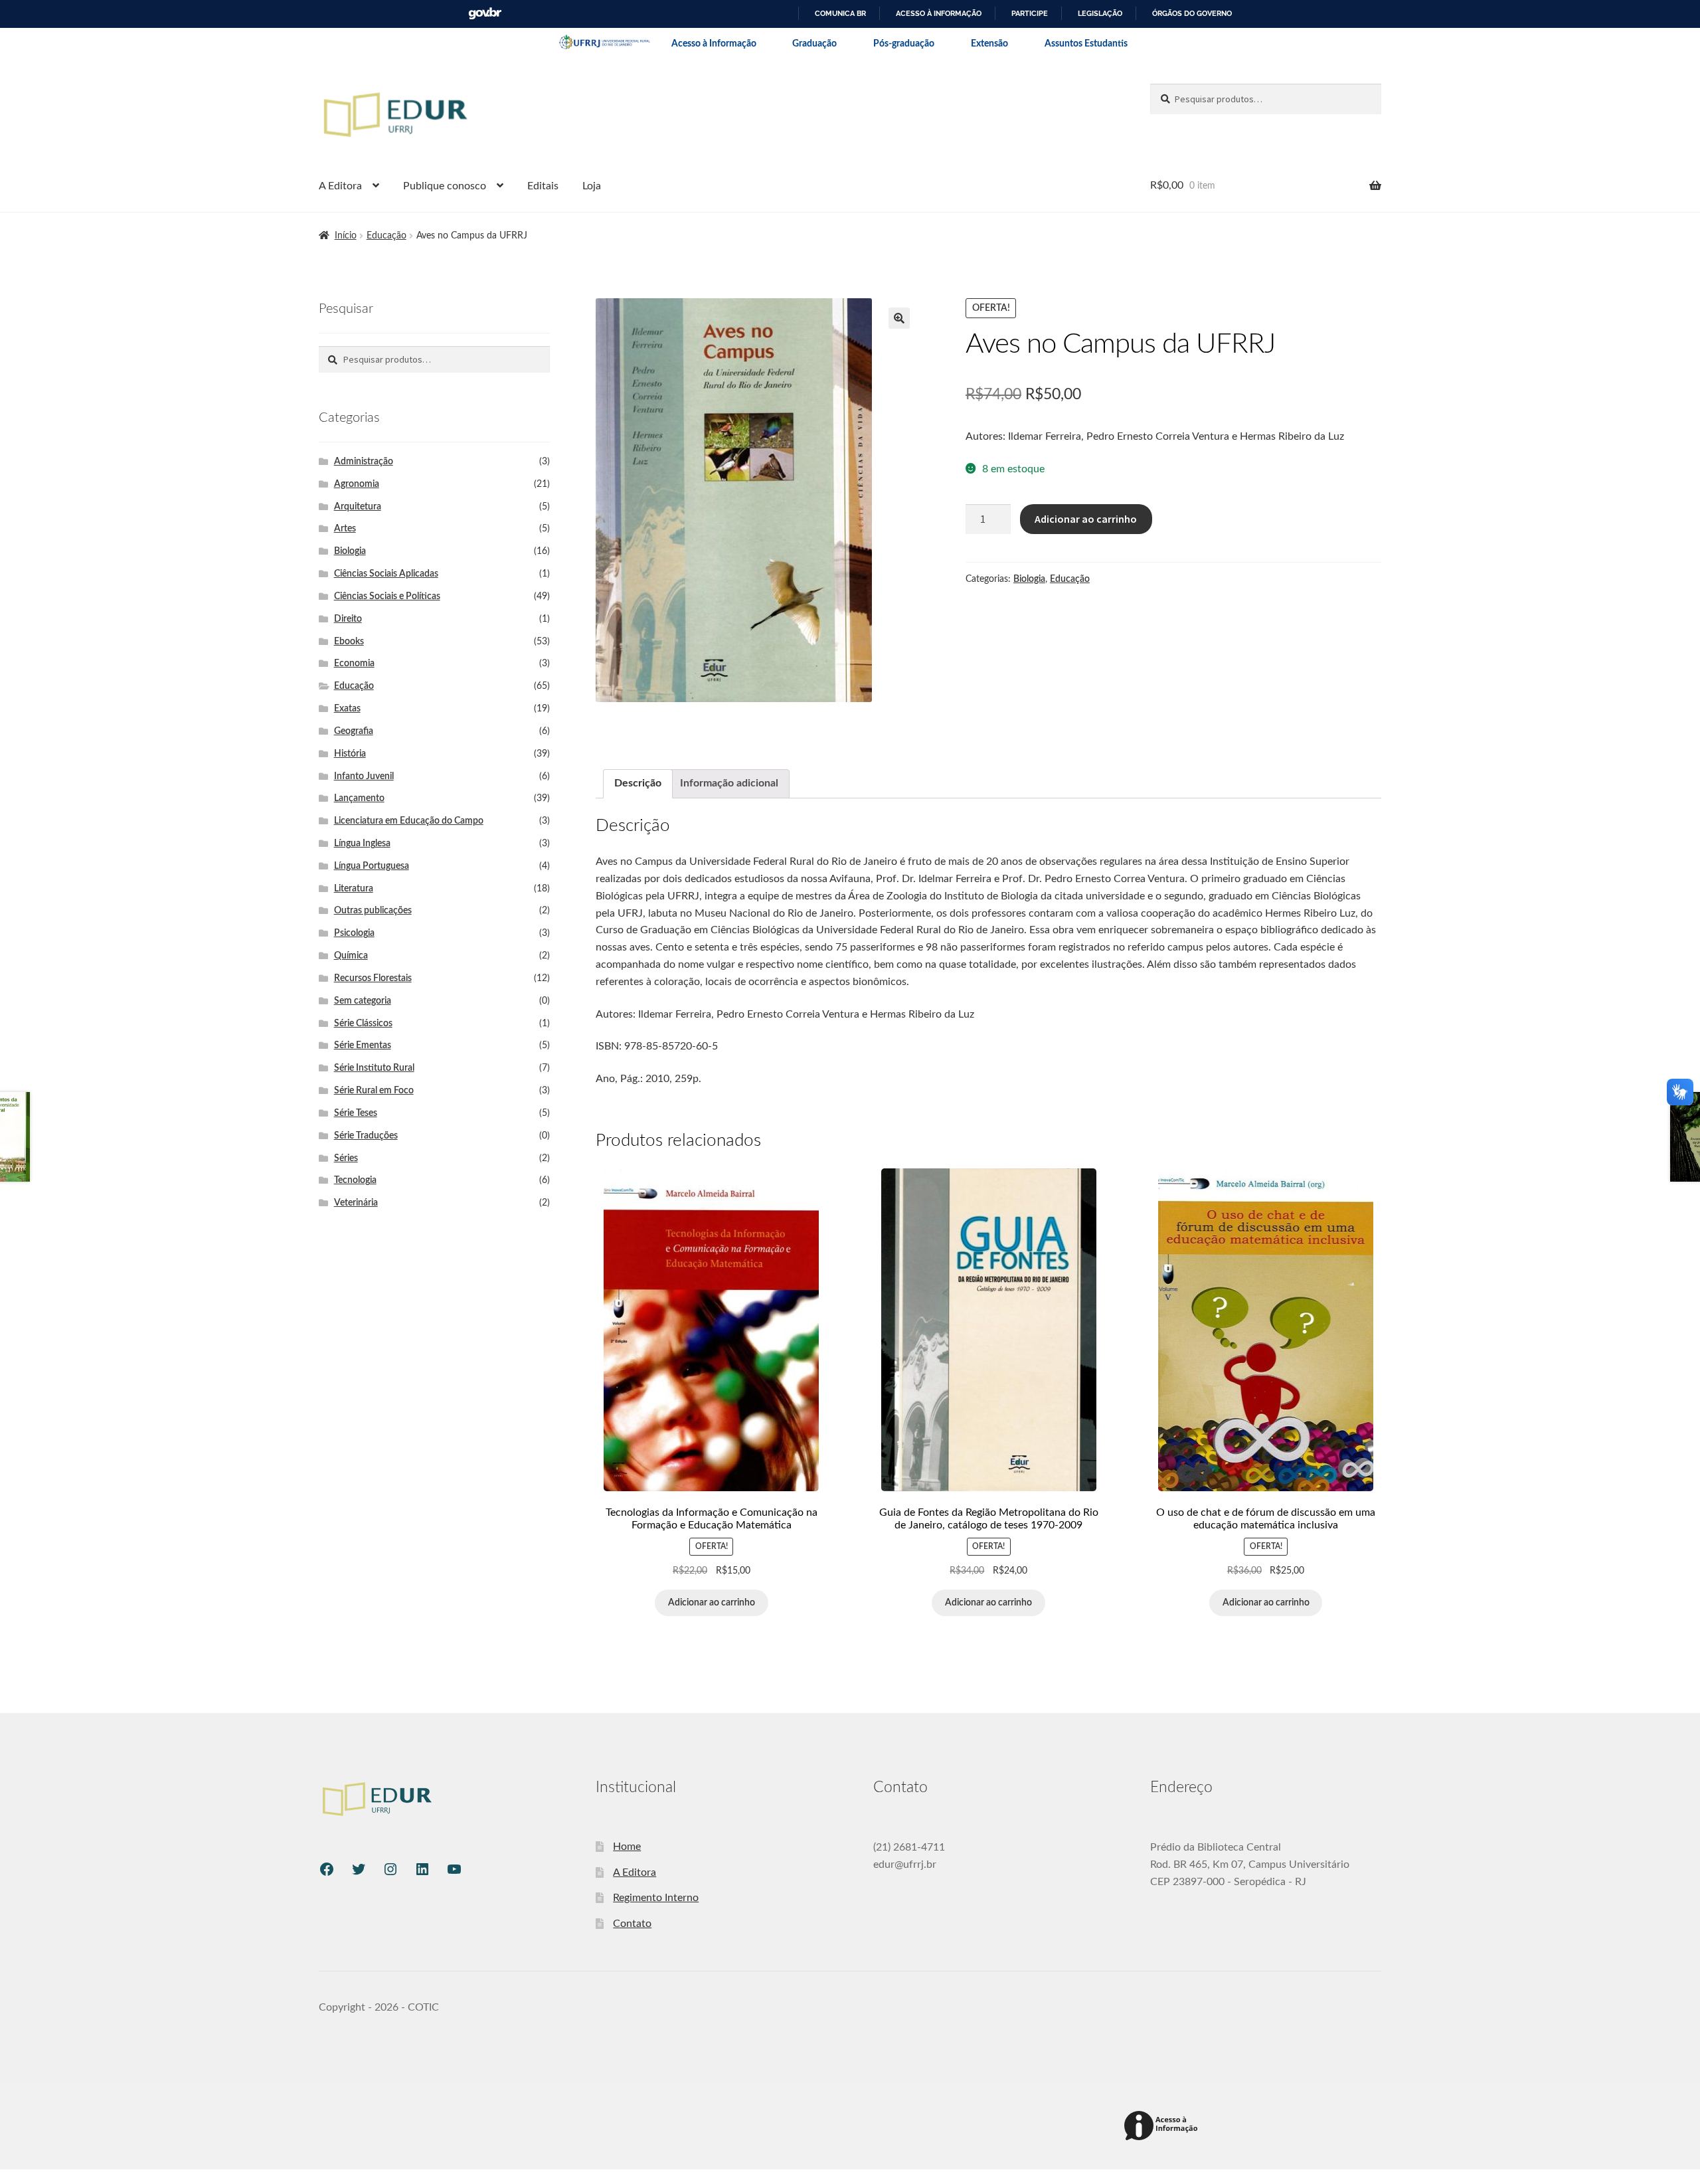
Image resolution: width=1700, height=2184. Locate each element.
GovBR (485, 14)
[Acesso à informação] (1163, 2127)
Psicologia (354, 933)
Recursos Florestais (373, 978)
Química (351, 956)
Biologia (1029, 579)
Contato (632, 1924)
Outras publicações (373, 911)
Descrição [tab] (638, 783)
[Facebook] (327, 1869)
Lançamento (359, 798)
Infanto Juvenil (364, 776)
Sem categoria (363, 1001)
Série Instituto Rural (374, 1068)
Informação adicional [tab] (729, 783)
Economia (354, 664)
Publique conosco (445, 186)
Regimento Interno (656, 1898)
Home (627, 1847)
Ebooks (349, 642)
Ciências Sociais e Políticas (387, 596)
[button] (899, 318)
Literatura (354, 889)
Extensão (989, 44)
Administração (364, 462)
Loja (592, 186)
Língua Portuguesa (372, 866)
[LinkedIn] (422, 1869)
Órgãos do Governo (1192, 13)
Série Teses (356, 1113)
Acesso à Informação (714, 44)
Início (346, 236)
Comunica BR (840, 13)
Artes (345, 529)
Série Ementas (363, 1046)
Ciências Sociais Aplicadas (386, 574)
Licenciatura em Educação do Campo (409, 821)
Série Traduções (366, 1136)
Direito (348, 619)
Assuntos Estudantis (1086, 44)
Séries (346, 1158)
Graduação (814, 44)
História (350, 754)
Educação (386, 236)
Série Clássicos (363, 1024)
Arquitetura (358, 507)
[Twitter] (359, 1869)
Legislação (1100, 13)
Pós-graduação (904, 44)
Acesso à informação (939, 13)
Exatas (347, 709)
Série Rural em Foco (374, 1091)
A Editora (340, 186)
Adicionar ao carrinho (1086, 519)
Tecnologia (355, 1180)
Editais (543, 186)
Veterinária (356, 1203)
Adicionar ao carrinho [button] (712, 1603)
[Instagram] (390, 1869)
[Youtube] (454, 1869)
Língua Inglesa (362, 844)
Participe (1030, 13)
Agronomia (357, 484)
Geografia (354, 731)
